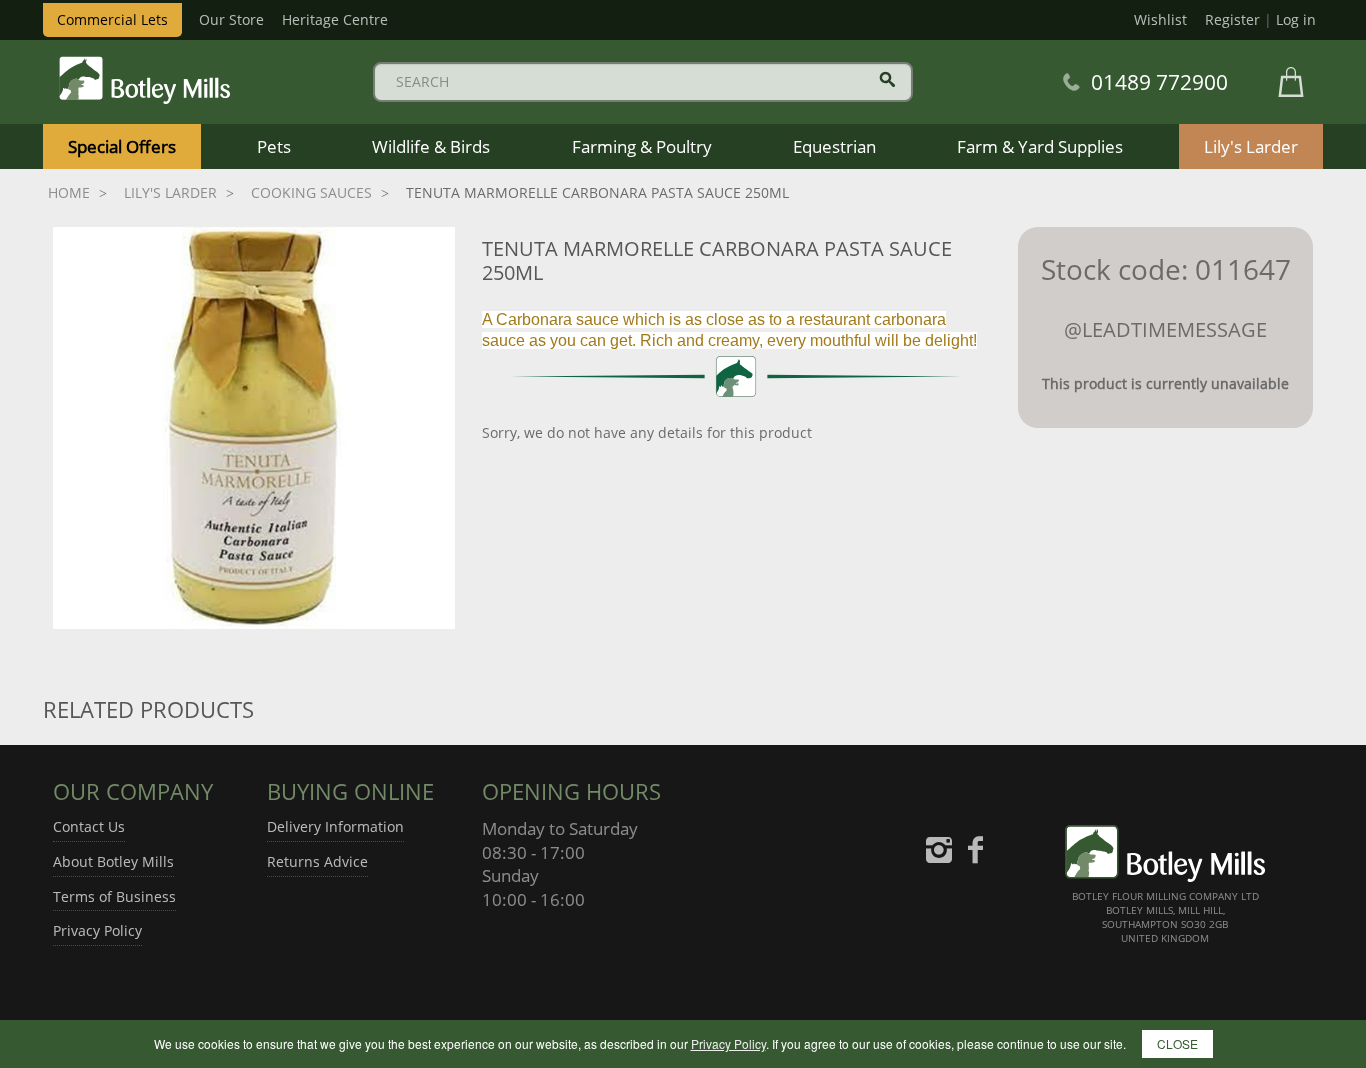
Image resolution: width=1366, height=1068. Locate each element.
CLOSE (1177, 1043)
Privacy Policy (97, 930)
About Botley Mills (113, 861)
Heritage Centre (335, 19)
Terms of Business (114, 896)
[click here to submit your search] (887, 79)
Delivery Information (335, 826)
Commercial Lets (112, 19)
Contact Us (89, 826)
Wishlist (1160, 19)
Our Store (231, 19)
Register (1232, 19)
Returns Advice (317, 861)
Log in (1296, 19)
